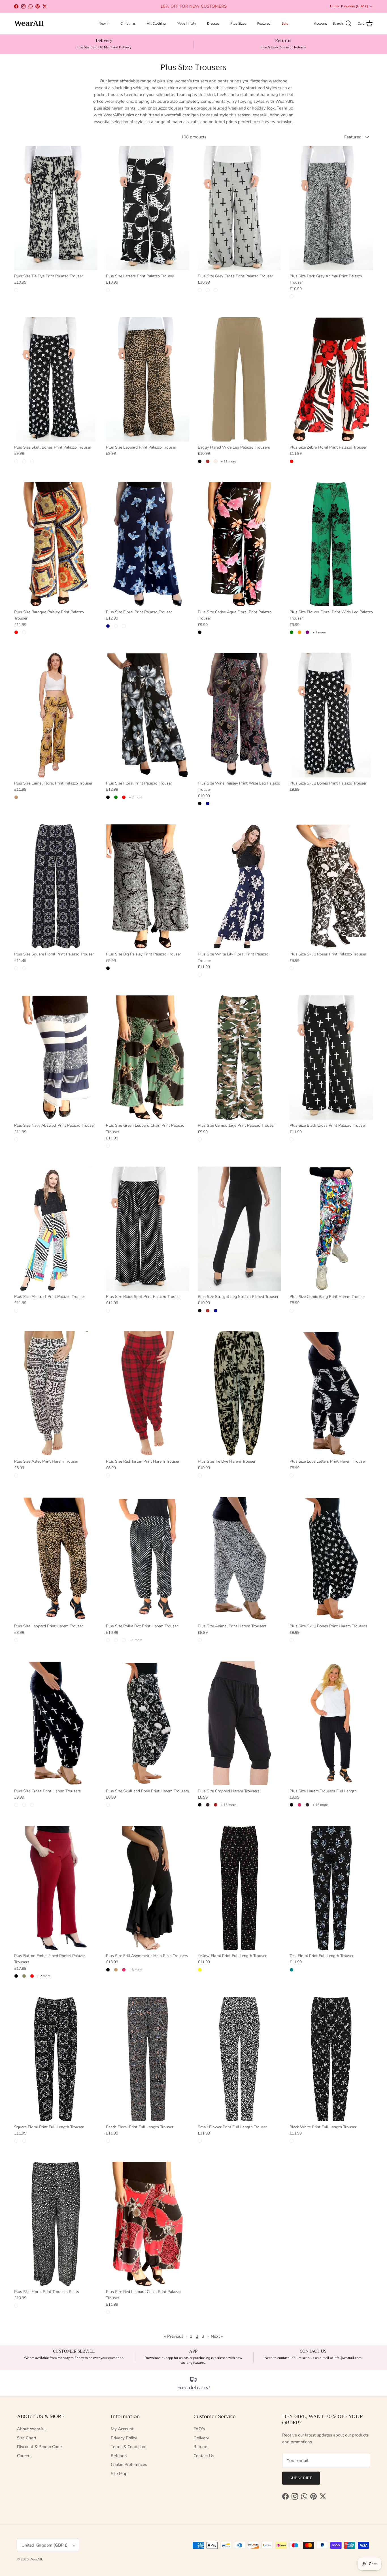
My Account (122, 2429)
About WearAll (31, 2429)
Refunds (119, 2456)
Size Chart (27, 2438)
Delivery (201, 2438)
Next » (217, 2336)
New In (104, 23)
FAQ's (199, 2429)
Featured (264, 23)
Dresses (213, 23)
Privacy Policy (124, 2438)
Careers (24, 2456)
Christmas (128, 23)
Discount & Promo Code (39, 2447)
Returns (201, 2447)
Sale (285, 23)
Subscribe (301, 2478)
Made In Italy (186, 23)
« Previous (174, 2336)
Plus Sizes (238, 23)
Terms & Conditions (129, 2447)
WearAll (36, 2559)
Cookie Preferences (129, 2464)
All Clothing (156, 23)
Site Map (119, 2474)
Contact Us (204, 2456)
